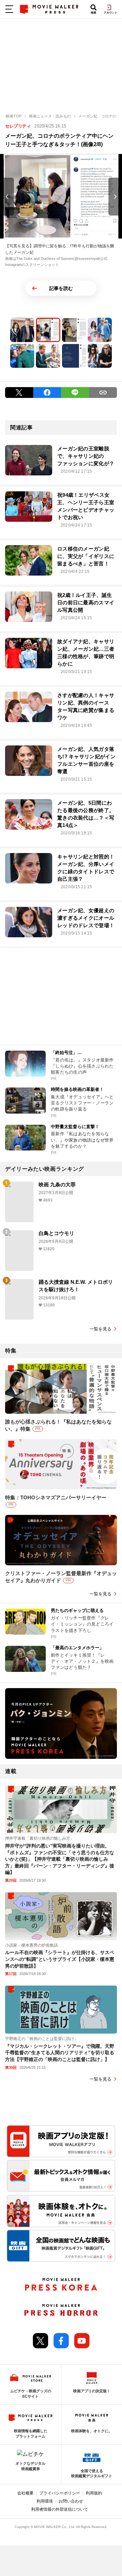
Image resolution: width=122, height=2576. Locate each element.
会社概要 (25, 2493)
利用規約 (94, 2493)
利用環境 (45, 2501)
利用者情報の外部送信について (60, 2509)
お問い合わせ (71, 2501)
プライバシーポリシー (60, 2493)
